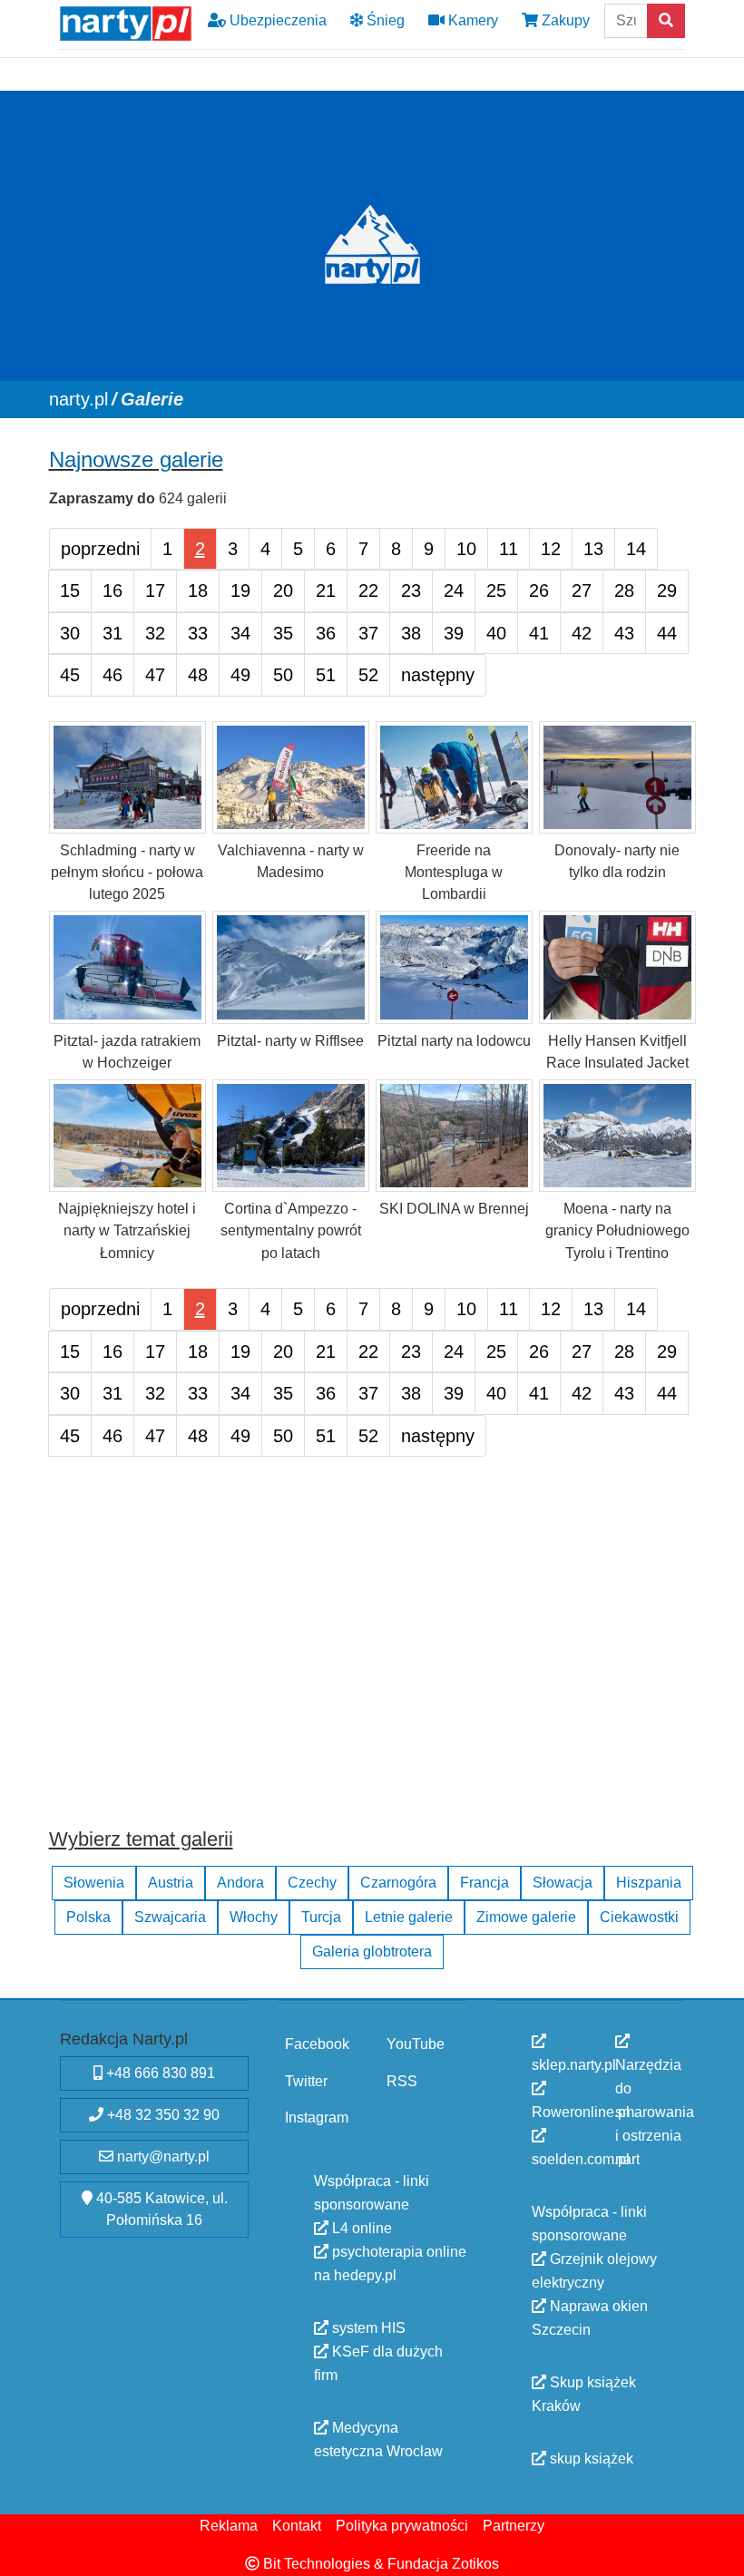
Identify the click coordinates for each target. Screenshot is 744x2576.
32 (155, 632)
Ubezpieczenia (276, 20)
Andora (240, 1883)
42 (582, 632)
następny (438, 675)
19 (240, 590)
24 (454, 590)
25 (496, 590)
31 (113, 632)
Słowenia (94, 1883)
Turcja (321, 1917)
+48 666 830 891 (159, 2073)
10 (466, 548)
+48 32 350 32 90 (162, 2115)
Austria (171, 1883)
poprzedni (100, 548)
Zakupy (564, 20)
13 (593, 548)
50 (283, 675)
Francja (485, 1883)
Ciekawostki (639, 1917)
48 (198, 675)
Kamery (471, 20)
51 (326, 675)
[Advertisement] (372, 1659)
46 (113, 675)
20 (283, 590)
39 (454, 632)
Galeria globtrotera (372, 1952)
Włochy (254, 1917)
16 (113, 590)
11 (509, 548)
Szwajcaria (170, 1917)
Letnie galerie (409, 1917)
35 (283, 632)
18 (198, 590)
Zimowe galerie (526, 1917)
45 (70, 675)
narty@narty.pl (162, 2156)
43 (624, 632)
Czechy (312, 1883)
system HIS (367, 2327)
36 (326, 632)
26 (539, 590)
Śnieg (384, 20)
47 (155, 675)
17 (155, 590)
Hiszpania (649, 1883)
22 (368, 590)
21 (326, 590)
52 (368, 675)
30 (70, 632)
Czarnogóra (398, 1883)
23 (411, 590)
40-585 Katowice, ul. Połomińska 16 (160, 2209)
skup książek (590, 2459)
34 (240, 632)
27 (582, 590)
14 (636, 548)
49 (240, 675)
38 (411, 632)
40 (496, 632)
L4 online (360, 2227)
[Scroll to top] (720, 2552)
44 (667, 632)
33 (198, 632)
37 (368, 632)
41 (539, 632)
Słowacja (563, 1883)
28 (624, 590)
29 (667, 590)
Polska (88, 1917)
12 (551, 548)
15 (70, 590)
